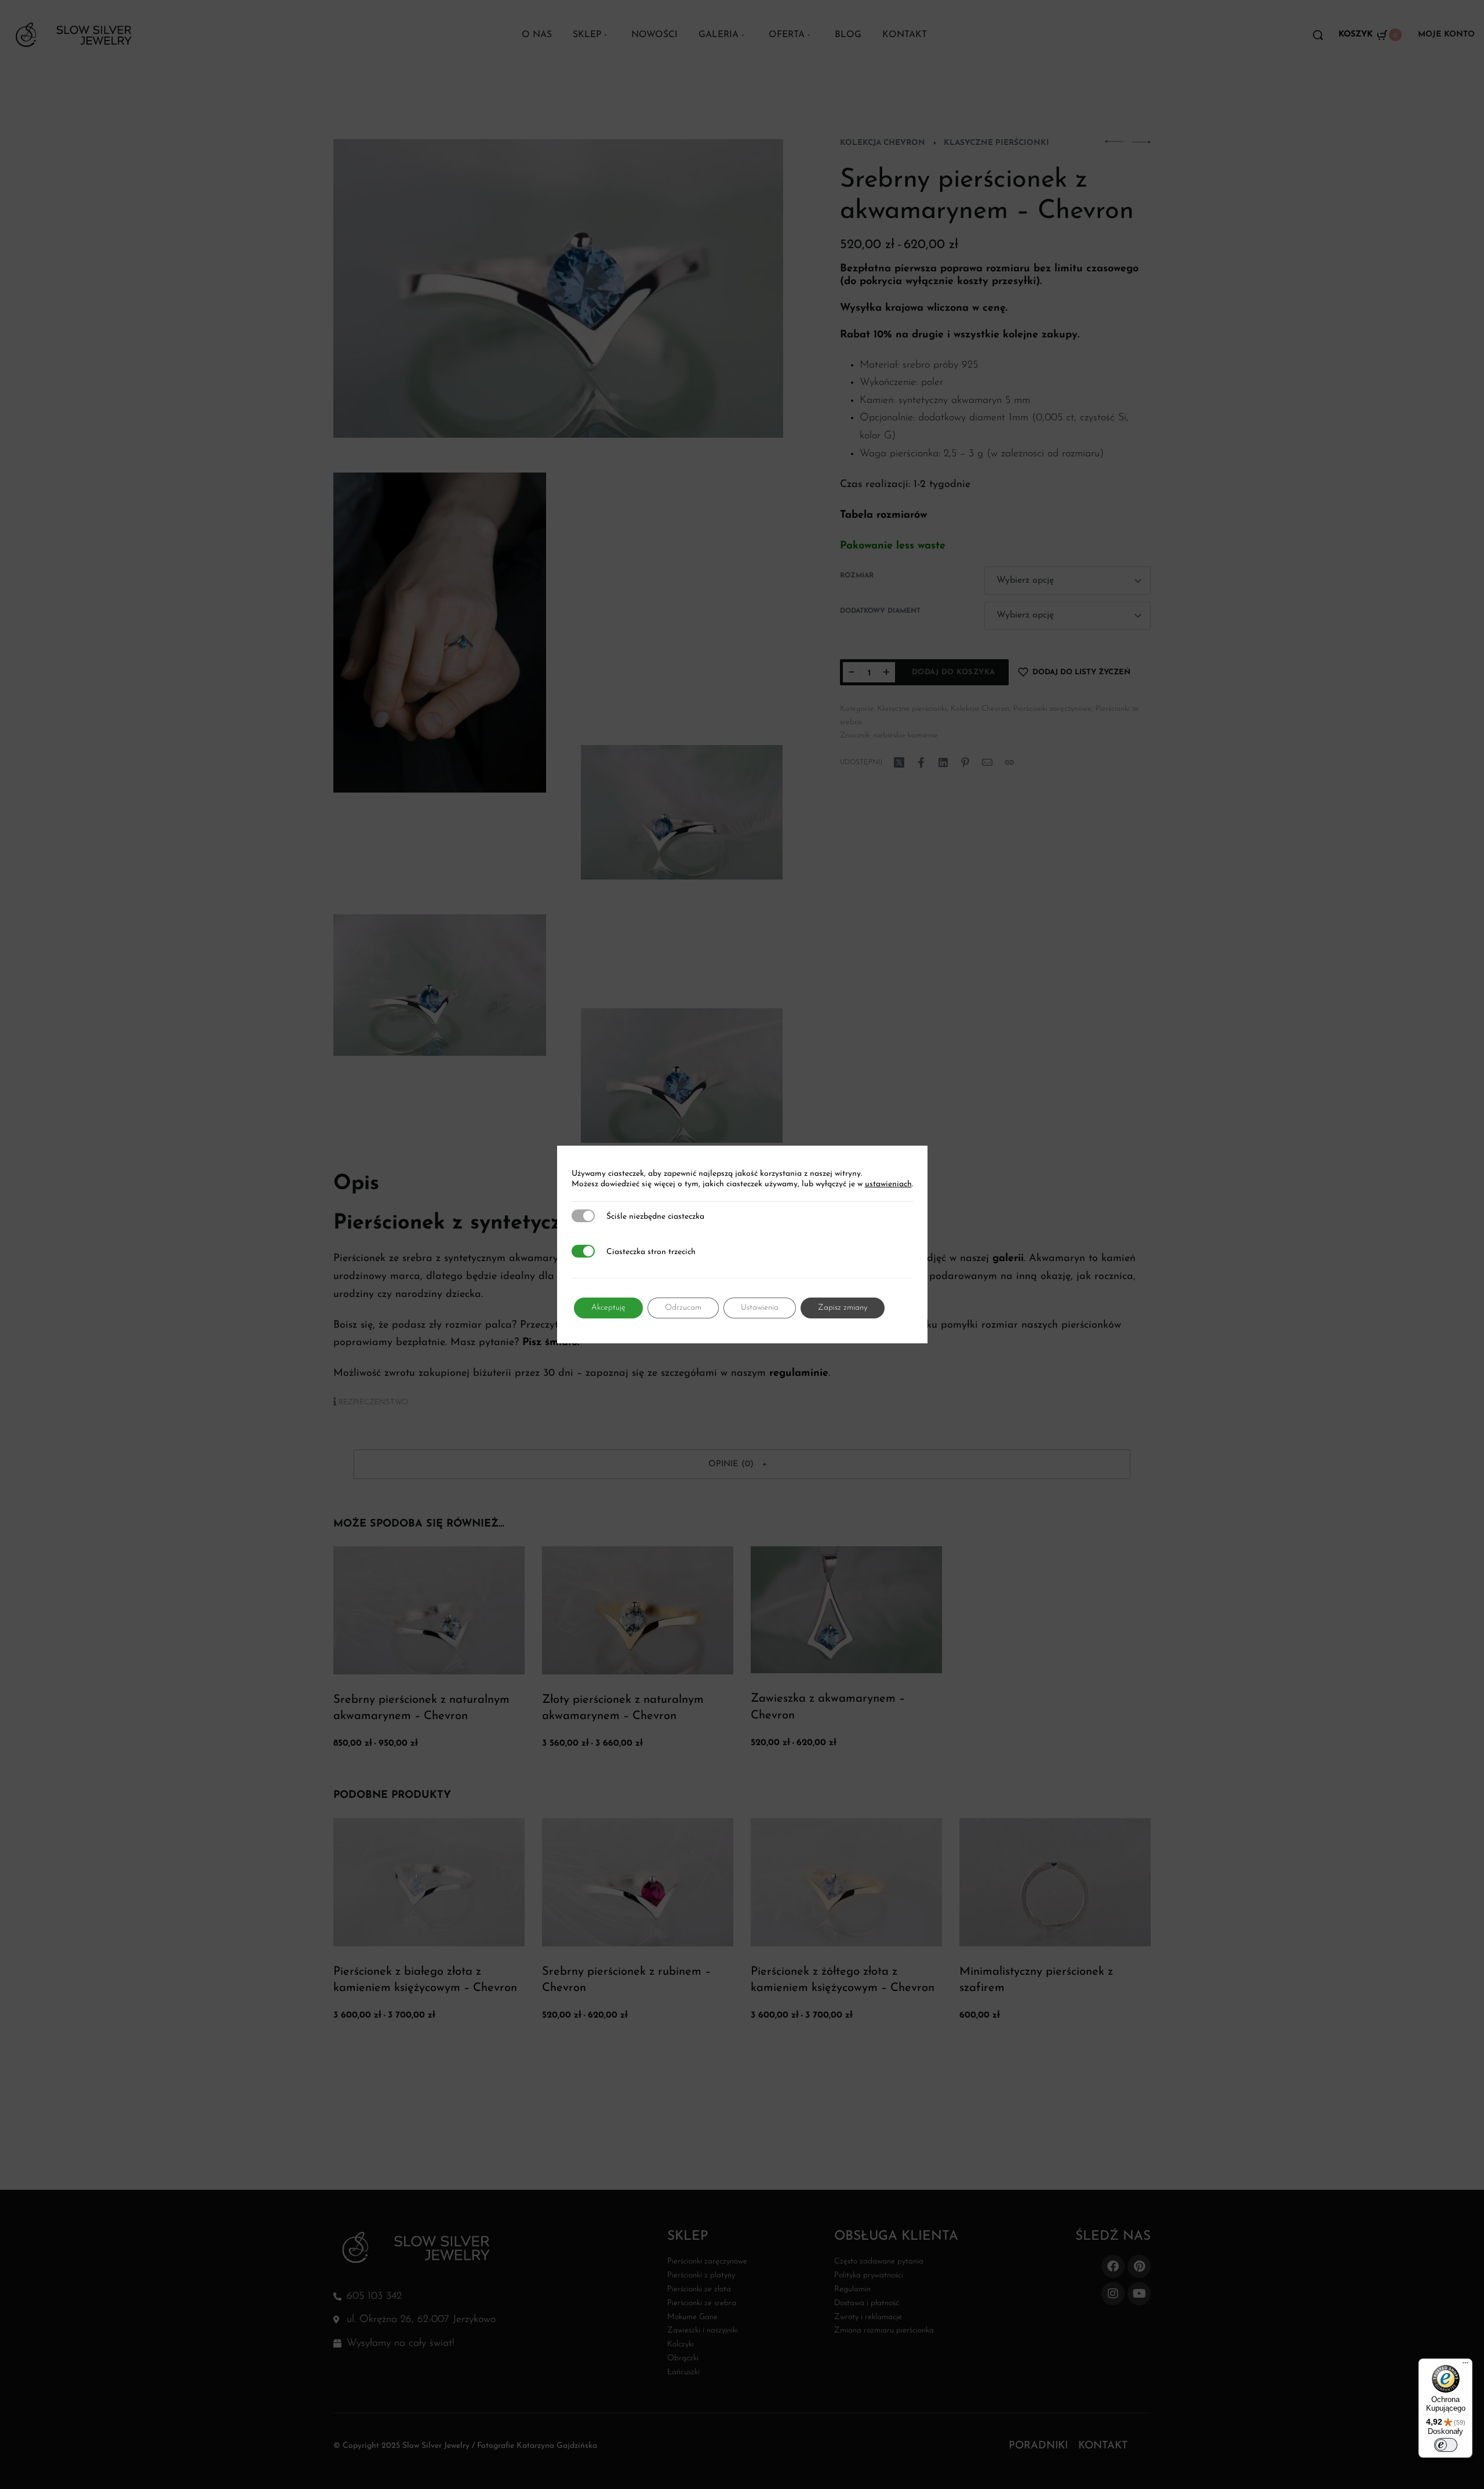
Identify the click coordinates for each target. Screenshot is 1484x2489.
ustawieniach (888, 1184)
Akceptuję (608, 1308)
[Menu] (1465, 2366)
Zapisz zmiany (843, 1308)
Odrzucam (683, 1308)
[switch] (1446, 2445)
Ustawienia (760, 1308)
